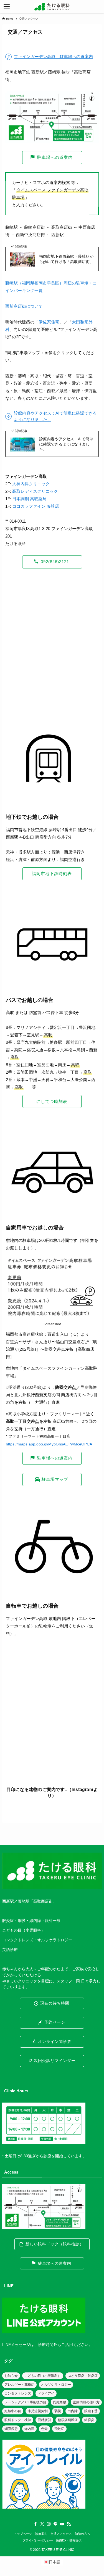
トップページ (23, 2534)
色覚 (44, 2429)
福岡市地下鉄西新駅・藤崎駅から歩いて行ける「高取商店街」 (66, 259)
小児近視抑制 (38, 2411)
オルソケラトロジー (56, 2385)
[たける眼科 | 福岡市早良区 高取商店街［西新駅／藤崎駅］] (52, 7)
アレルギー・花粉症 (19, 2385)
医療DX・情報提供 (69, 2540)
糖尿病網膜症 (68, 2420)
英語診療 (10, 1950)
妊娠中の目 (13, 2411)
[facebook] (35, 2524)
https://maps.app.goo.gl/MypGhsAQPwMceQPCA (49, 1444)
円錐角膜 (60, 2402)
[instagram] (49, 2524)
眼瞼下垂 (91, 2411)
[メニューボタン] (7, 7)
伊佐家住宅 (49, 322)
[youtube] (62, 2524)
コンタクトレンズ (18, 2393)
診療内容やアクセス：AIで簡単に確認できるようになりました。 (66, 444)
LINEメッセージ (16, 2345)
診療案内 (41, 2534)
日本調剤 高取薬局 (29, 499)
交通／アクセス (61, 2534)
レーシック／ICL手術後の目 (25, 2402)
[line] (55, 2524)
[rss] (69, 2524)
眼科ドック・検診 (18, 2420)
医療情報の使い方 (86, 2402)
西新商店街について (24, 306)
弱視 (58, 2411)
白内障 (73, 2411)
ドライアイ (46, 2393)
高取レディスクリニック (35, 491)
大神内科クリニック (31, 484)
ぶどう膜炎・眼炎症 (83, 2376)
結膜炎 (89, 2420)
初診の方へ (83, 2534)
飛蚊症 (59, 2429)
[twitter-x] (42, 2524)
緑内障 (29, 2429)
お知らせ (11, 2376)
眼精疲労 (44, 2420)
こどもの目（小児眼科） (43, 2376)
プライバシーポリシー (38, 2540)
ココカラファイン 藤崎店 (36, 506)
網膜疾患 (11, 2429)
